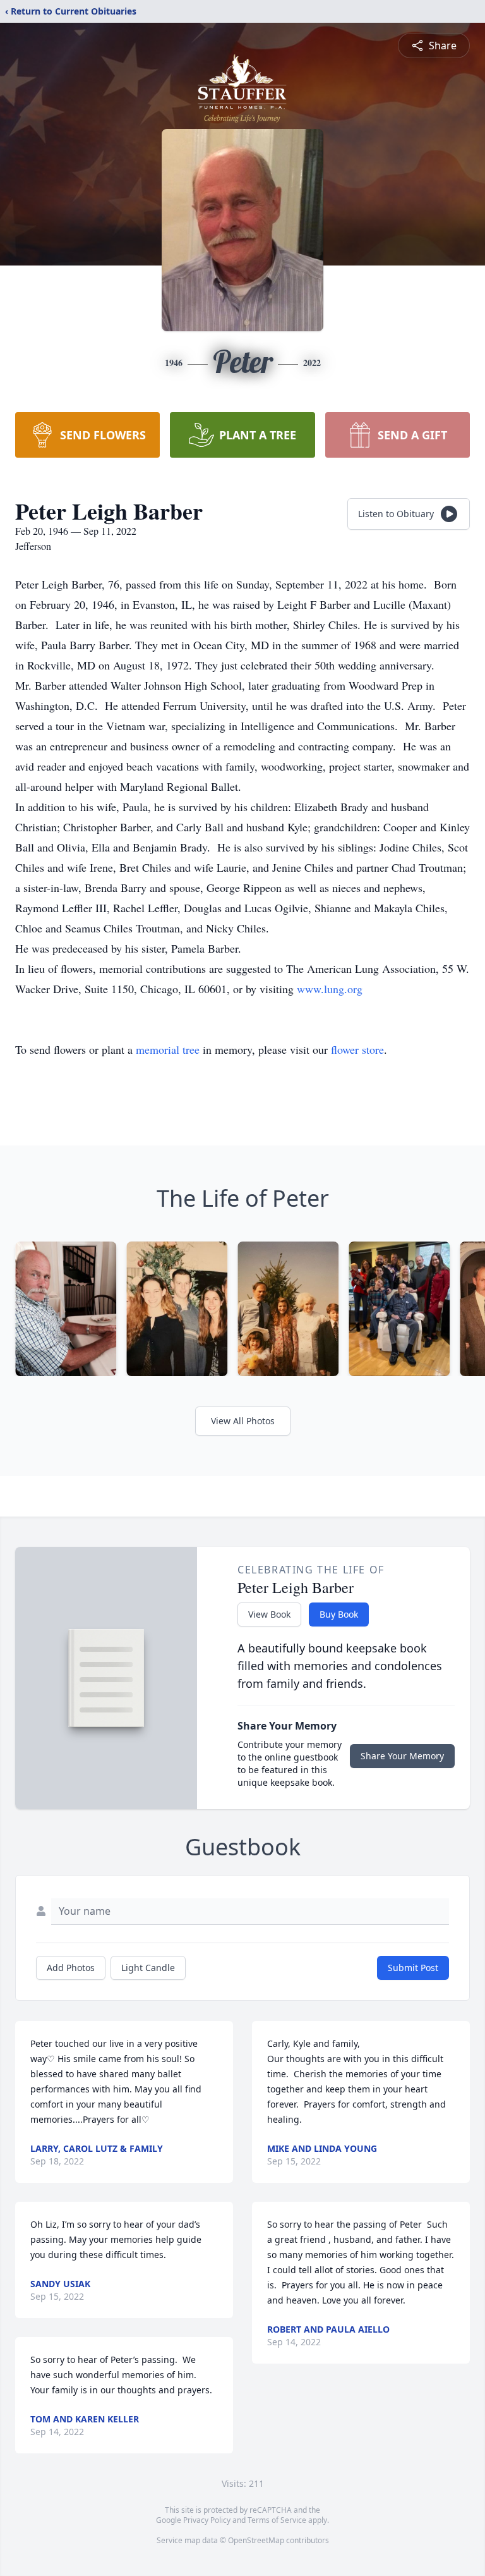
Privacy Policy (207, 2520)
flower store (357, 1049)
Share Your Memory (402, 1756)
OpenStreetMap (256, 2540)
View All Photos (243, 1421)
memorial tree (168, 1049)
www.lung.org (330, 989)
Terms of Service (277, 2520)
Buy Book (339, 1614)
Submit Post (413, 1968)
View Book (269, 1614)
